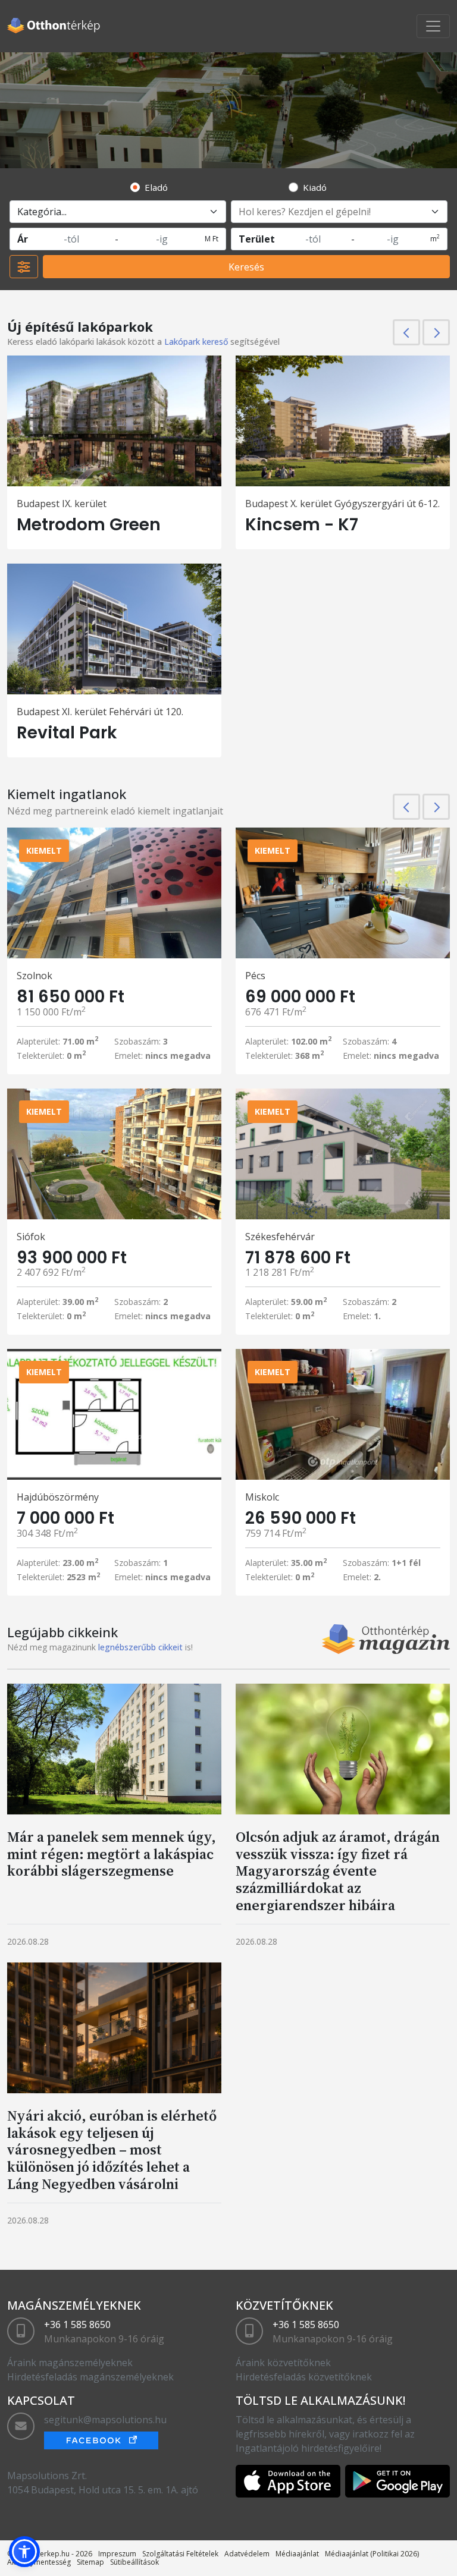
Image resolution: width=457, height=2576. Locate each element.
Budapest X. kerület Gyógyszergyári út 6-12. (342, 504)
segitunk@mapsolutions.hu (105, 2420)
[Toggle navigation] (433, 26)
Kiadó (315, 187)
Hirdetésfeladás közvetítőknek (304, 2377)
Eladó (156, 187)
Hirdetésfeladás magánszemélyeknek (90, 2377)
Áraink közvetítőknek (283, 2363)
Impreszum (117, 2554)
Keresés (246, 267)
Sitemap (90, 2562)
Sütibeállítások (134, 2562)
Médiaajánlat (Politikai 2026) (372, 2554)
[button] (24, 2552)
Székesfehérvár (280, 1237)
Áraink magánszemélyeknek (70, 2363)
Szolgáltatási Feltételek (180, 2554)
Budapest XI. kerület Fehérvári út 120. (100, 712)
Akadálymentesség (39, 2562)
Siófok (31, 1237)
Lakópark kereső (196, 342)
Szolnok (35, 976)
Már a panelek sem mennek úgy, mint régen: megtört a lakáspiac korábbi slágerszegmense (112, 1854)
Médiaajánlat (297, 2554)
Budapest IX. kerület (62, 504)
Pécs (255, 976)
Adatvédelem (247, 2554)
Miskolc (262, 1497)
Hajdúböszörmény (58, 1497)
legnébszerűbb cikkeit (140, 1647)
